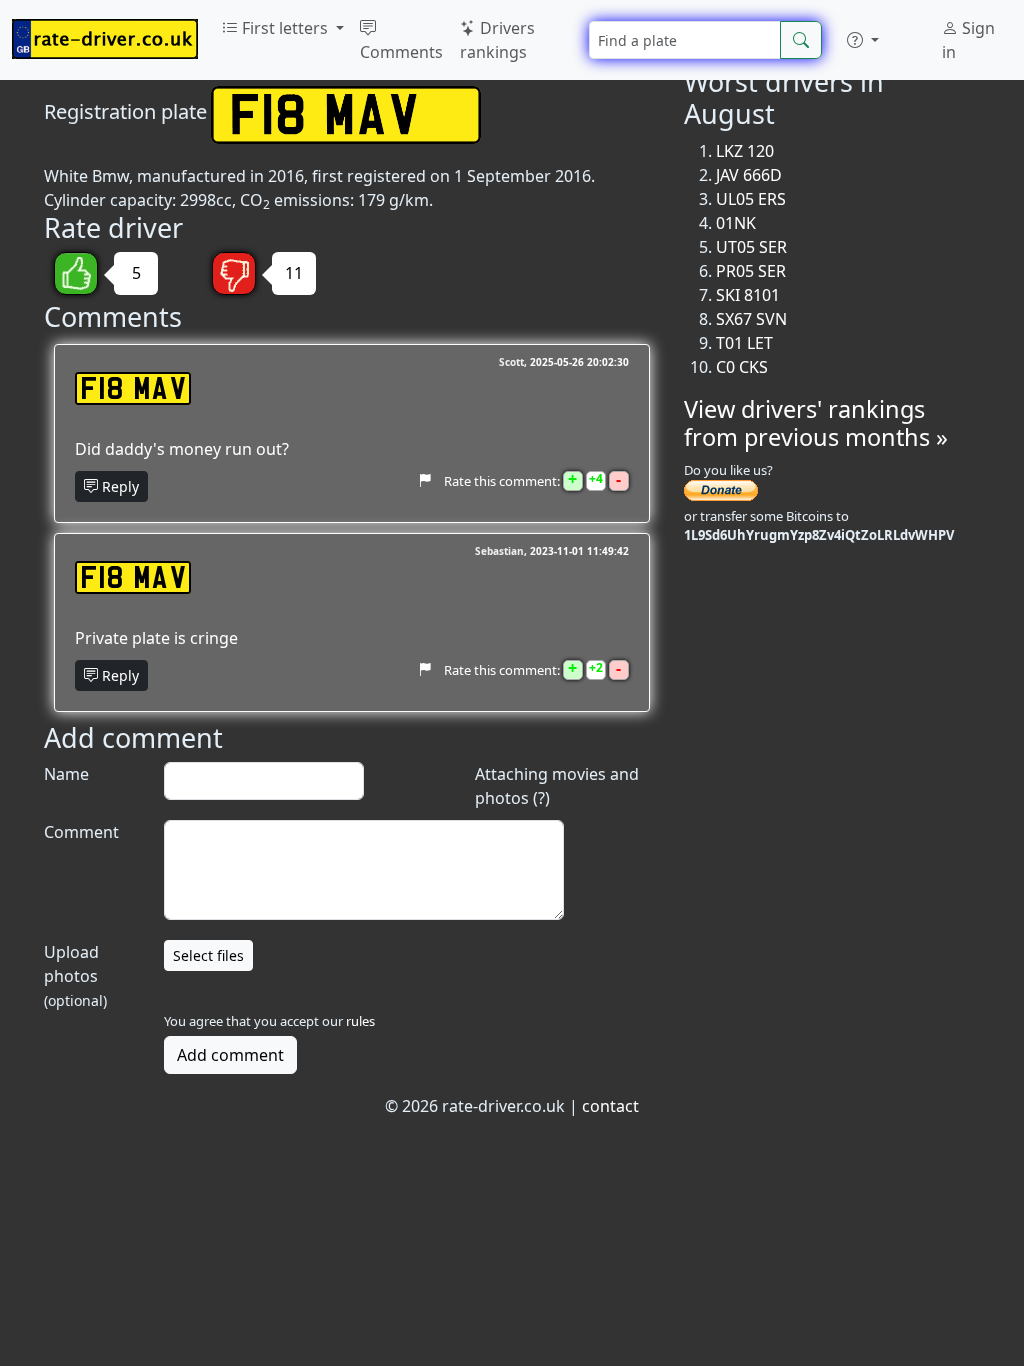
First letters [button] (285, 28)
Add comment (230, 1055)
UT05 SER (751, 247)
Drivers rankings (497, 40)
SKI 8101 (748, 295)
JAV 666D (749, 175)
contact (610, 1106)
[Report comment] (424, 480)
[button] (863, 40)
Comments (401, 52)
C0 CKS (742, 367)
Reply (118, 486)
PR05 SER (751, 271)
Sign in (968, 40)
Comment (81, 832)
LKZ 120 (745, 151)
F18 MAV (133, 388)
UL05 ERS (751, 199)
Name (66, 774)
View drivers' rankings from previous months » (816, 423)
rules (360, 1021)
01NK (736, 223)
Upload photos (75, 975)
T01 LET (744, 343)
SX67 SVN (751, 319)
